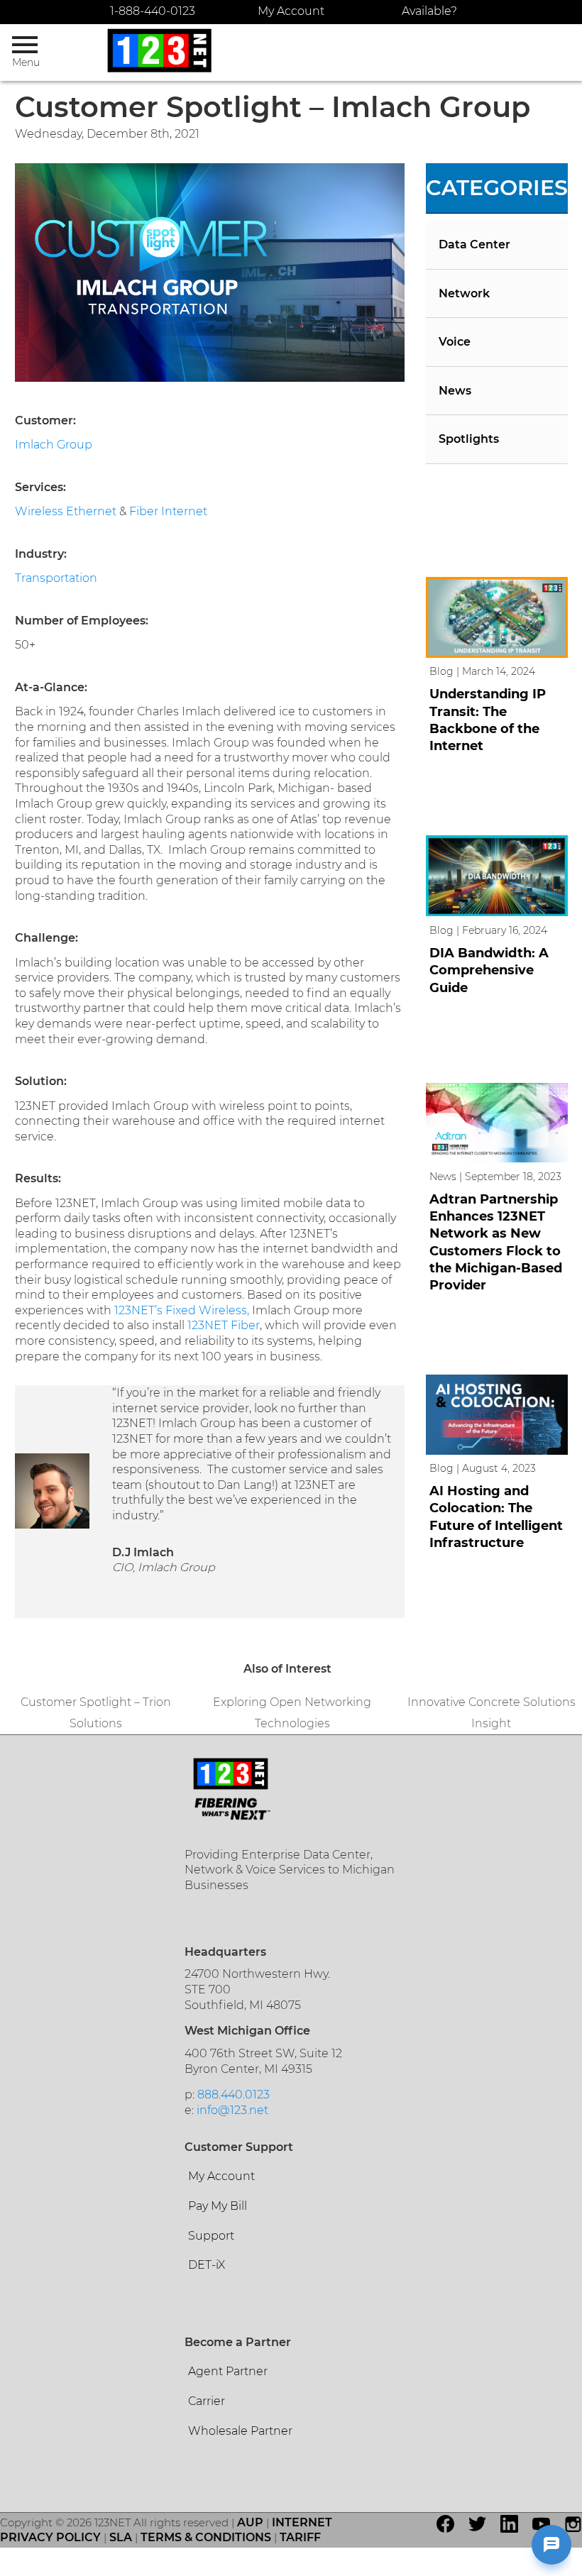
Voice (455, 342)
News (455, 391)
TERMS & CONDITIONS (206, 2537)
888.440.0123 (234, 2095)
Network (464, 293)
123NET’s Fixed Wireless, (182, 1310)
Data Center (474, 244)
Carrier (207, 2401)
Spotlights (469, 439)
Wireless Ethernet (66, 511)
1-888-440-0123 (153, 11)
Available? (429, 11)
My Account (291, 11)
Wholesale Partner (240, 2431)
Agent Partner (228, 2371)
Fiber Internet (168, 511)
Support (211, 2236)
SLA (121, 2537)
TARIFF (300, 2537)
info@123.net (232, 2110)
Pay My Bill (218, 2206)
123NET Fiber (224, 1325)
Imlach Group (54, 445)
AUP (250, 2522)
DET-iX (207, 2265)
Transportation (56, 578)
